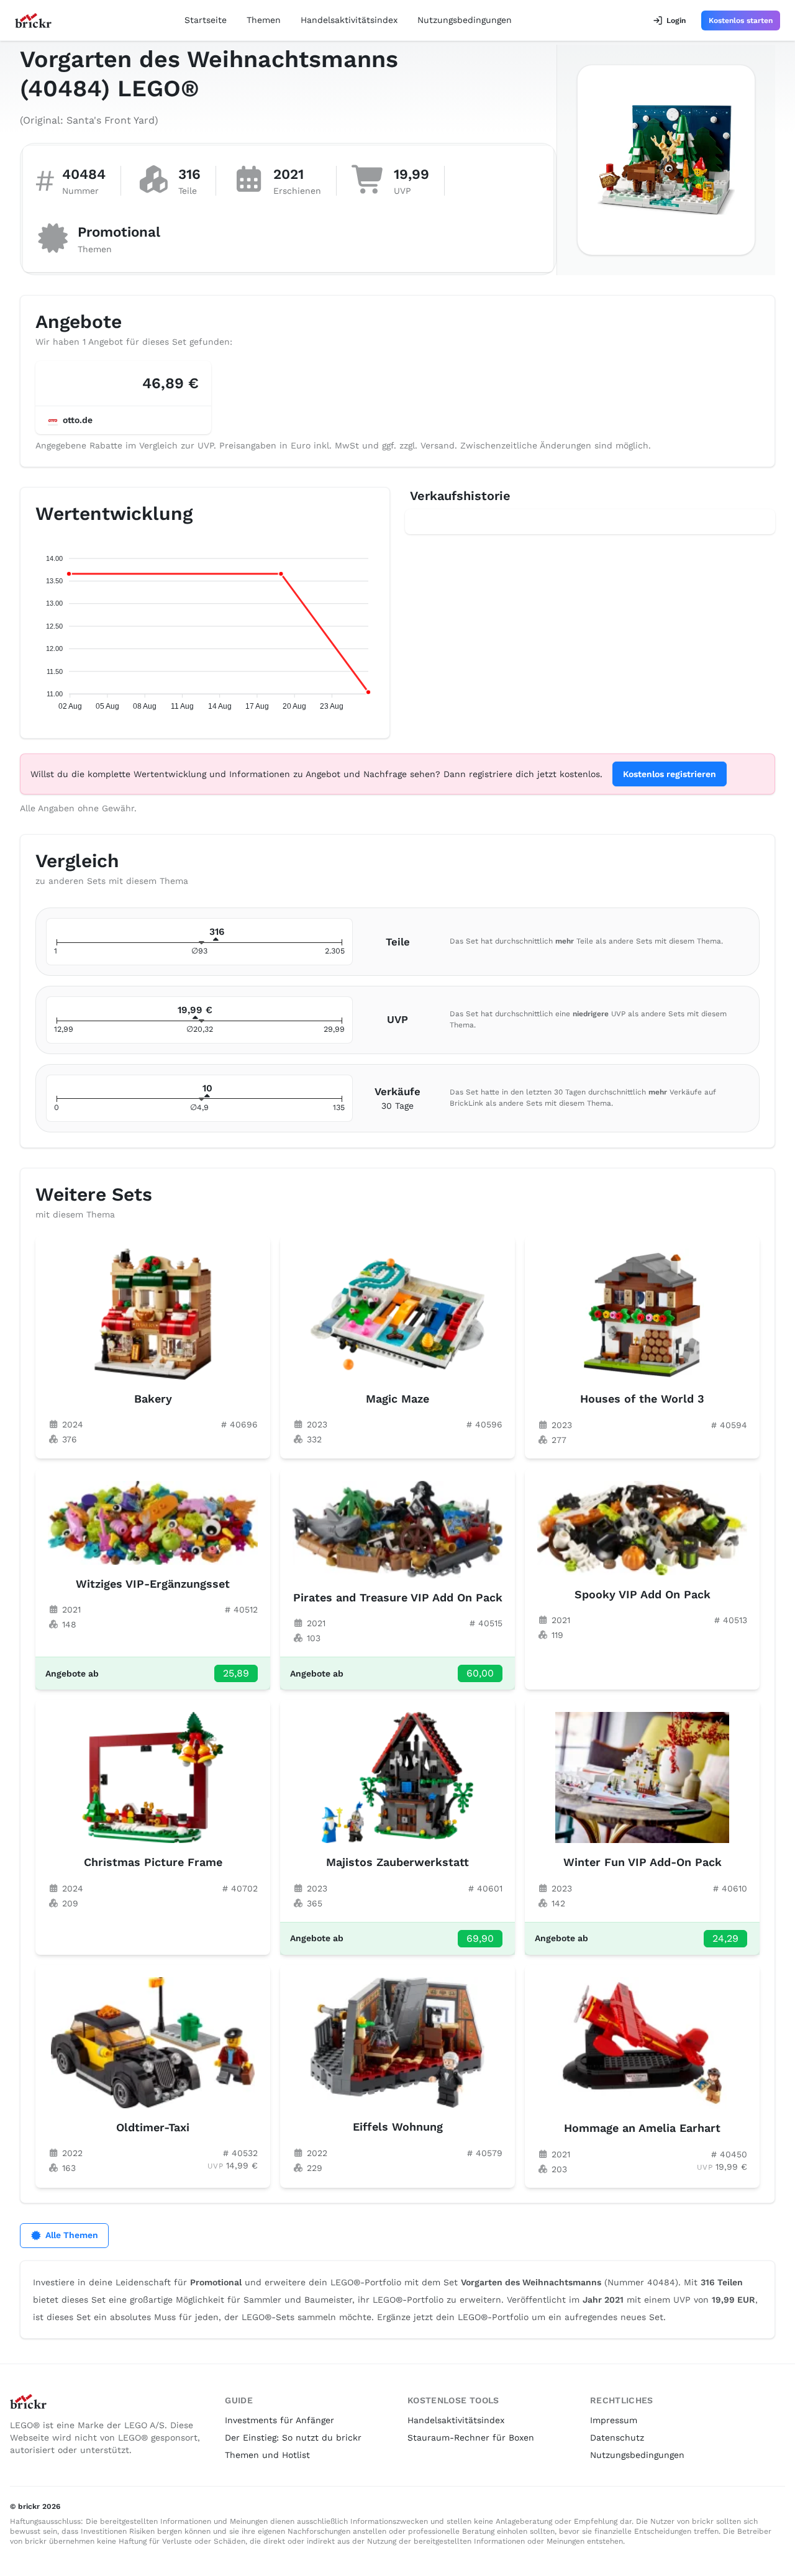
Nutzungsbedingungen (465, 20)
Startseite (206, 20)
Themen (264, 20)
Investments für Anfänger (279, 2420)
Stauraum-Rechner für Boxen (471, 2437)
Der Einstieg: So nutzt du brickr (293, 2437)
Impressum (614, 2420)
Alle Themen (72, 2235)
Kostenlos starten (741, 20)
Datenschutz (617, 2437)
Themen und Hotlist (267, 2455)
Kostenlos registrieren (670, 774)
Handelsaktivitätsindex (349, 20)
